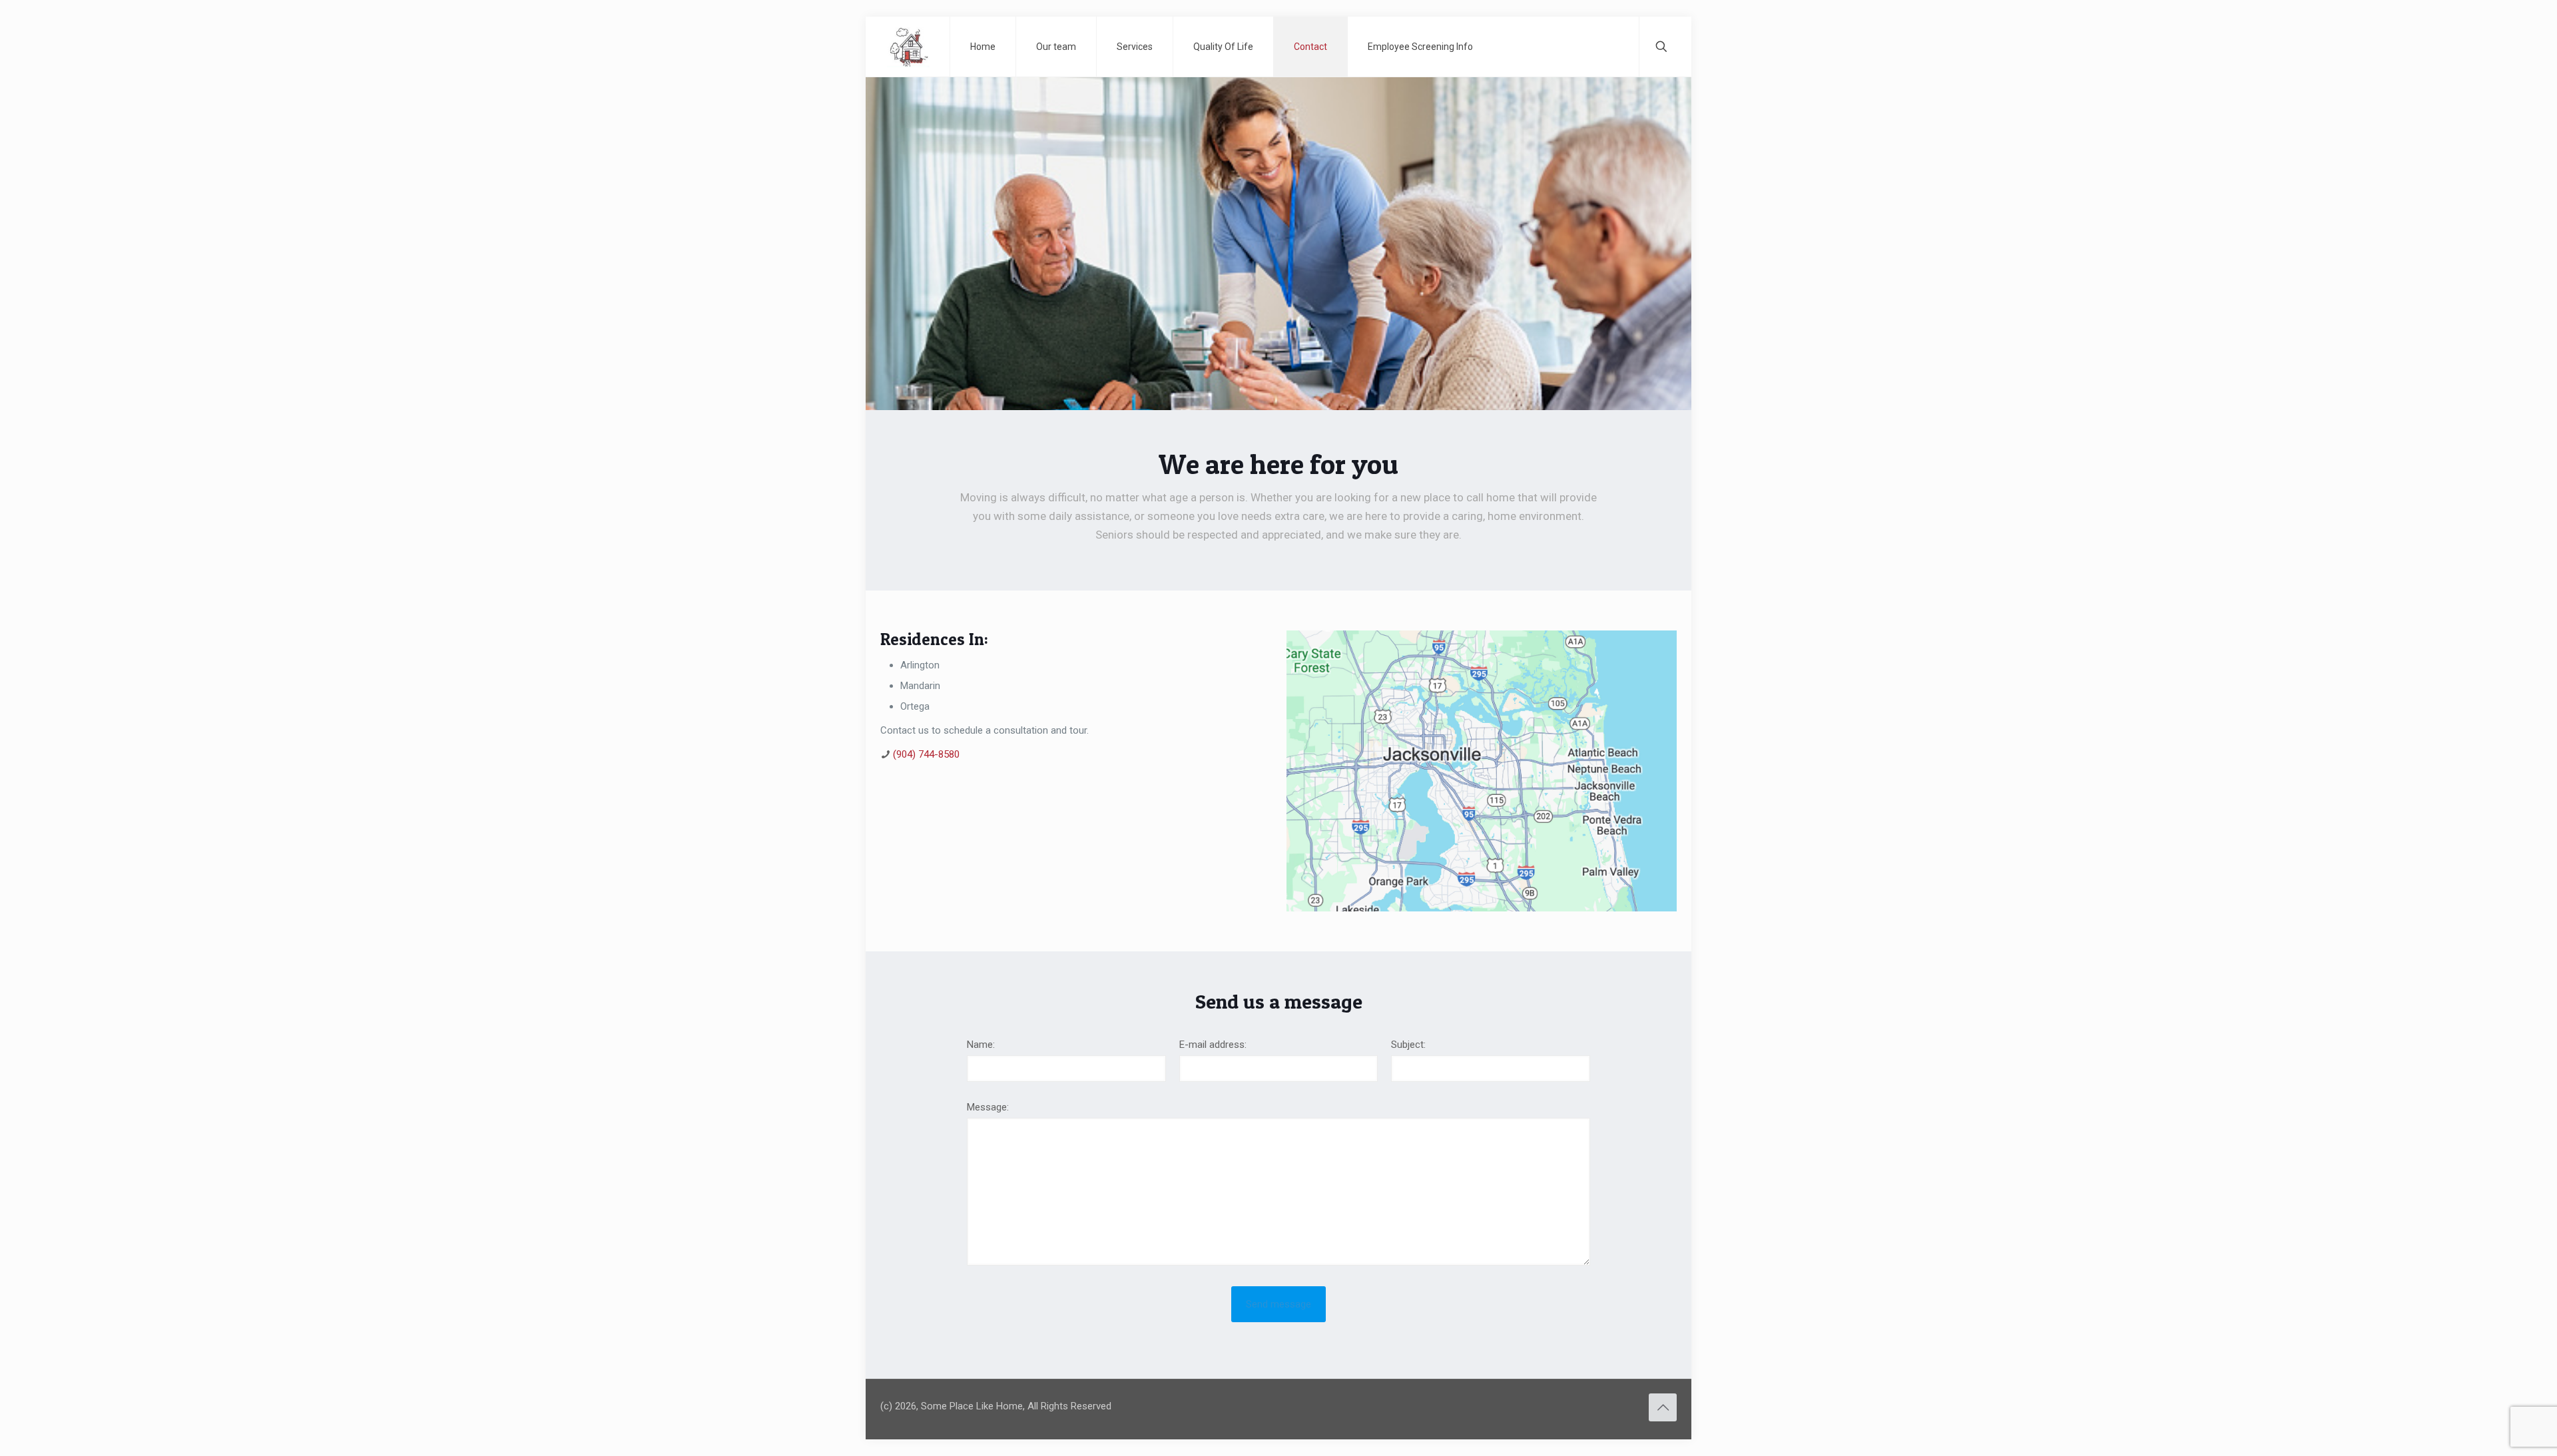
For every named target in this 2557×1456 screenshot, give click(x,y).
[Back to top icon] (1663, 1407)
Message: (988, 1107)
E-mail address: (1213, 1045)
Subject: (1408, 1045)
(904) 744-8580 (926, 754)
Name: (981, 1045)
